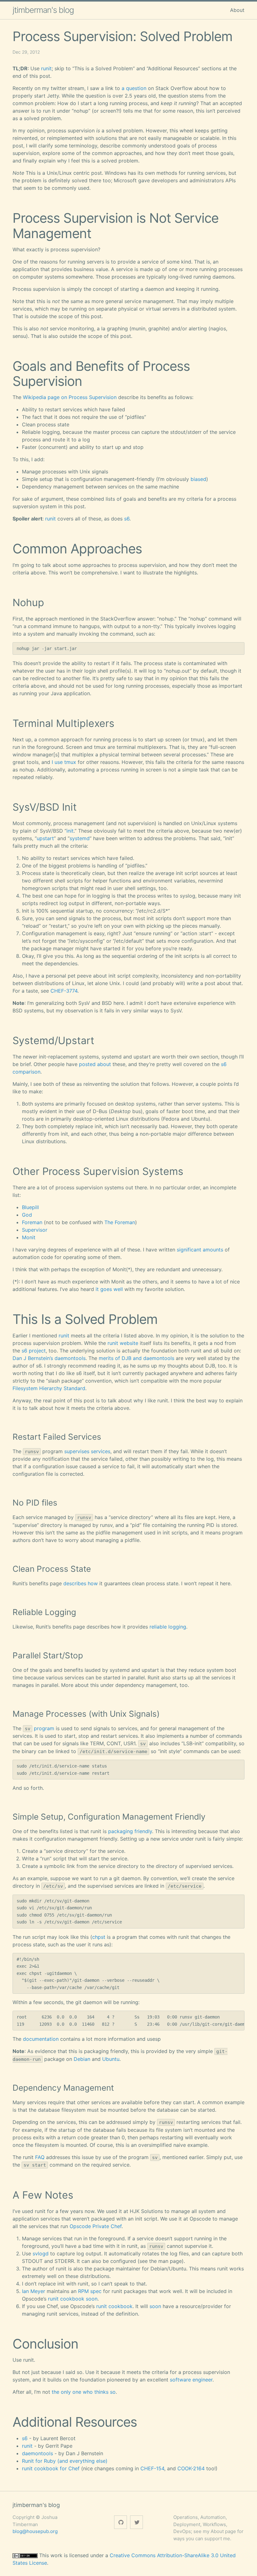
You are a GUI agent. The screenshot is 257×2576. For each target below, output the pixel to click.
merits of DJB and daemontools (136, 1358)
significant (189, 1250)
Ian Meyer (34, 2291)
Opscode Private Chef (96, 2226)
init (70, 831)
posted (87, 1064)
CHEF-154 (152, 2468)
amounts (213, 1250)
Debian (82, 2059)
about (104, 1064)
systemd (80, 838)
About (237, 10)
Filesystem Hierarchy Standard (49, 1388)
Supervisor (35, 1230)
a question (134, 88)
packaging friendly (130, 1831)
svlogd (41, 2253)
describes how (81, 1583)
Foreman (32, 1222)
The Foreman (120, 1222)
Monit (29, 1237)
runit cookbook (66, 2299)
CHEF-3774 (64, 991)
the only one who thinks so (84, 2392)
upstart (45, 838)
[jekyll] (121, 2522)
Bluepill (30, 1207)
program (44, 1728)
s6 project (34, 1351)
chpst (99, 1937)
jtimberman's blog (43, 10)
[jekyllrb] (136, 2522)
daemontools (37, 2453)
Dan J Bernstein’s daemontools (49, 1358)
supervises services (87, 1451)
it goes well (109, 1289)
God (27, 1215)
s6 (127, 519)
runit (46, 68)
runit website (123, 1343)
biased (198, 479)
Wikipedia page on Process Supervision (70, 397)
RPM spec (90, 2291)
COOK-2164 (191, 2468)
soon (92, 2299)
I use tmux (64, 762)
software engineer (191, 2380)
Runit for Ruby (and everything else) (65, 2461)
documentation (41, 2039)
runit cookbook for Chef (51, 2468)
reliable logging (168, 1627)
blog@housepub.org (35, 2531)
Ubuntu (111, 2059)
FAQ (40, 2157)
